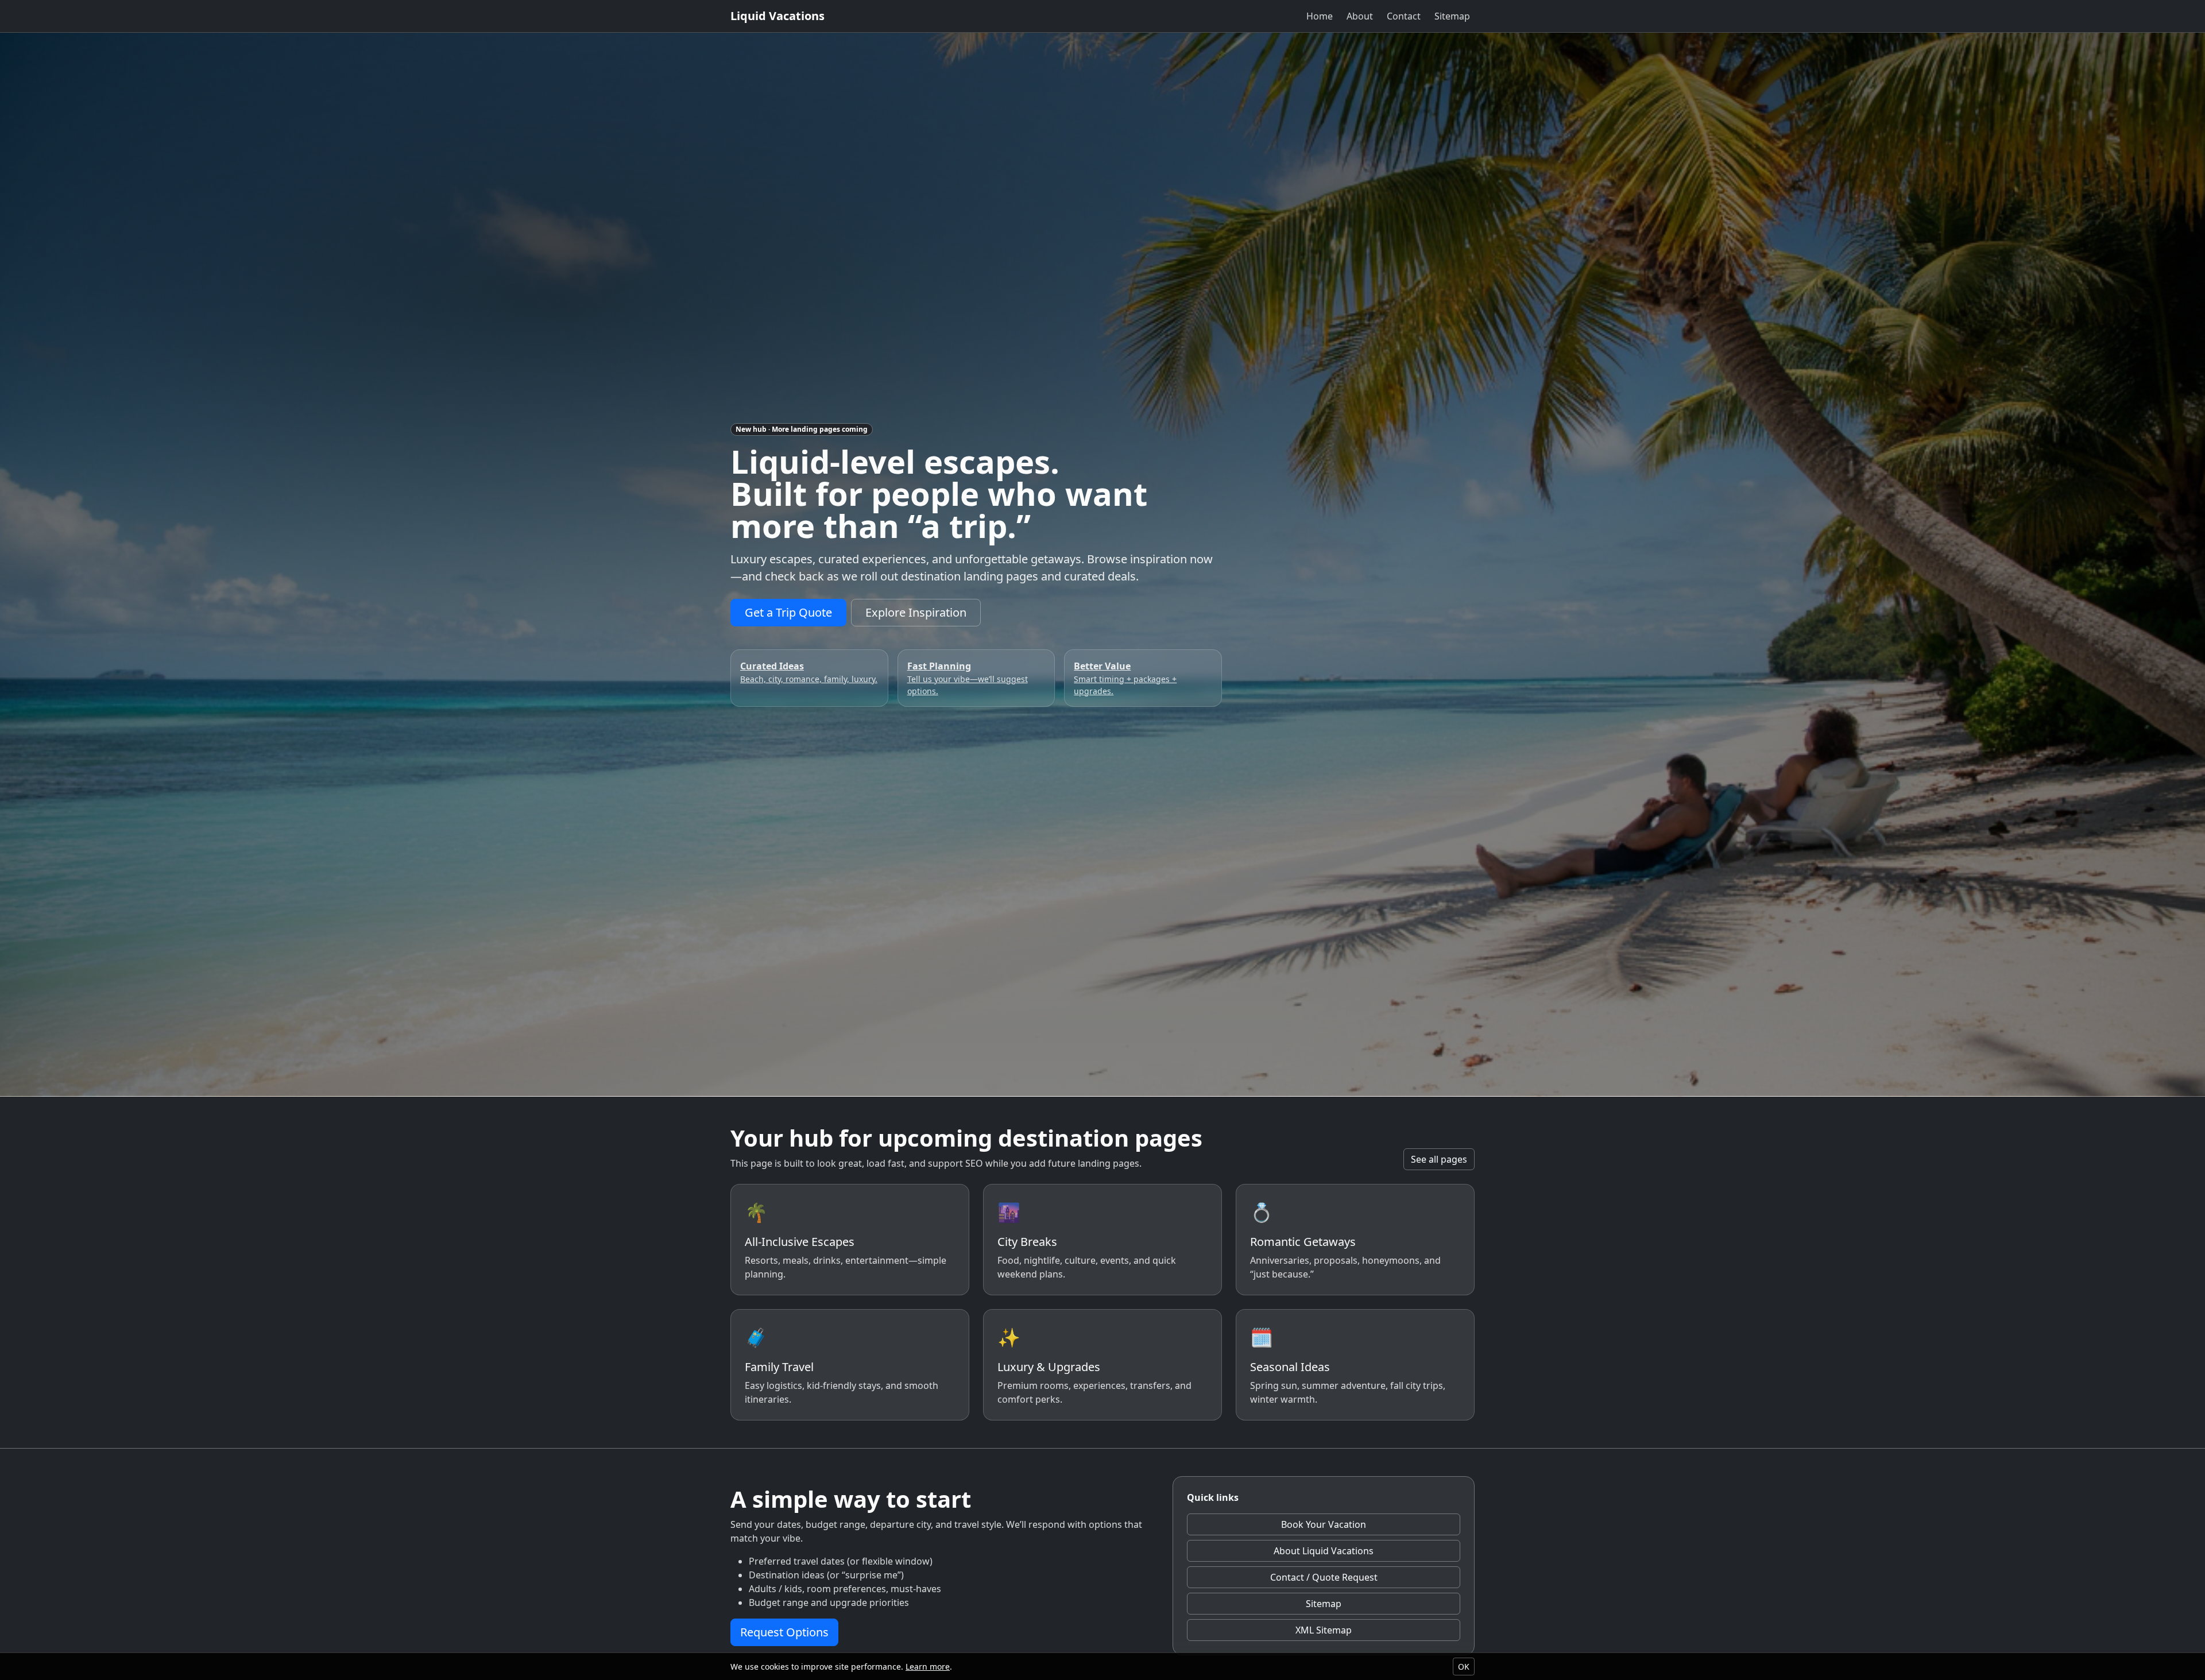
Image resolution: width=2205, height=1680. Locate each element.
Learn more (928, 1667)
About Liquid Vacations (1324, 1551)
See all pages (1439, 1159)
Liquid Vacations (777, 16)
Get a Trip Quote (788, 612)
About (1360, 16)
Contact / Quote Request (1324, 1577)
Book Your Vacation (1324, 1524)
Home (1320, 16)
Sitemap (1452, 16)
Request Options (784, 1632)
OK (1464, 1667)
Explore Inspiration (916, 612)
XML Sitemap (1324, 1630)
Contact (1404, 16)
